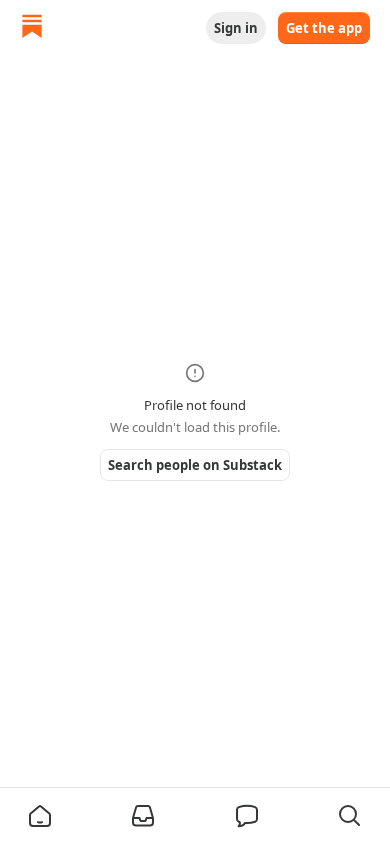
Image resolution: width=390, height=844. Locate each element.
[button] (40, 816)
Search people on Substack (195, 465)
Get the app (324, 28)
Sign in (236, 28)
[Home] (32, 28)
